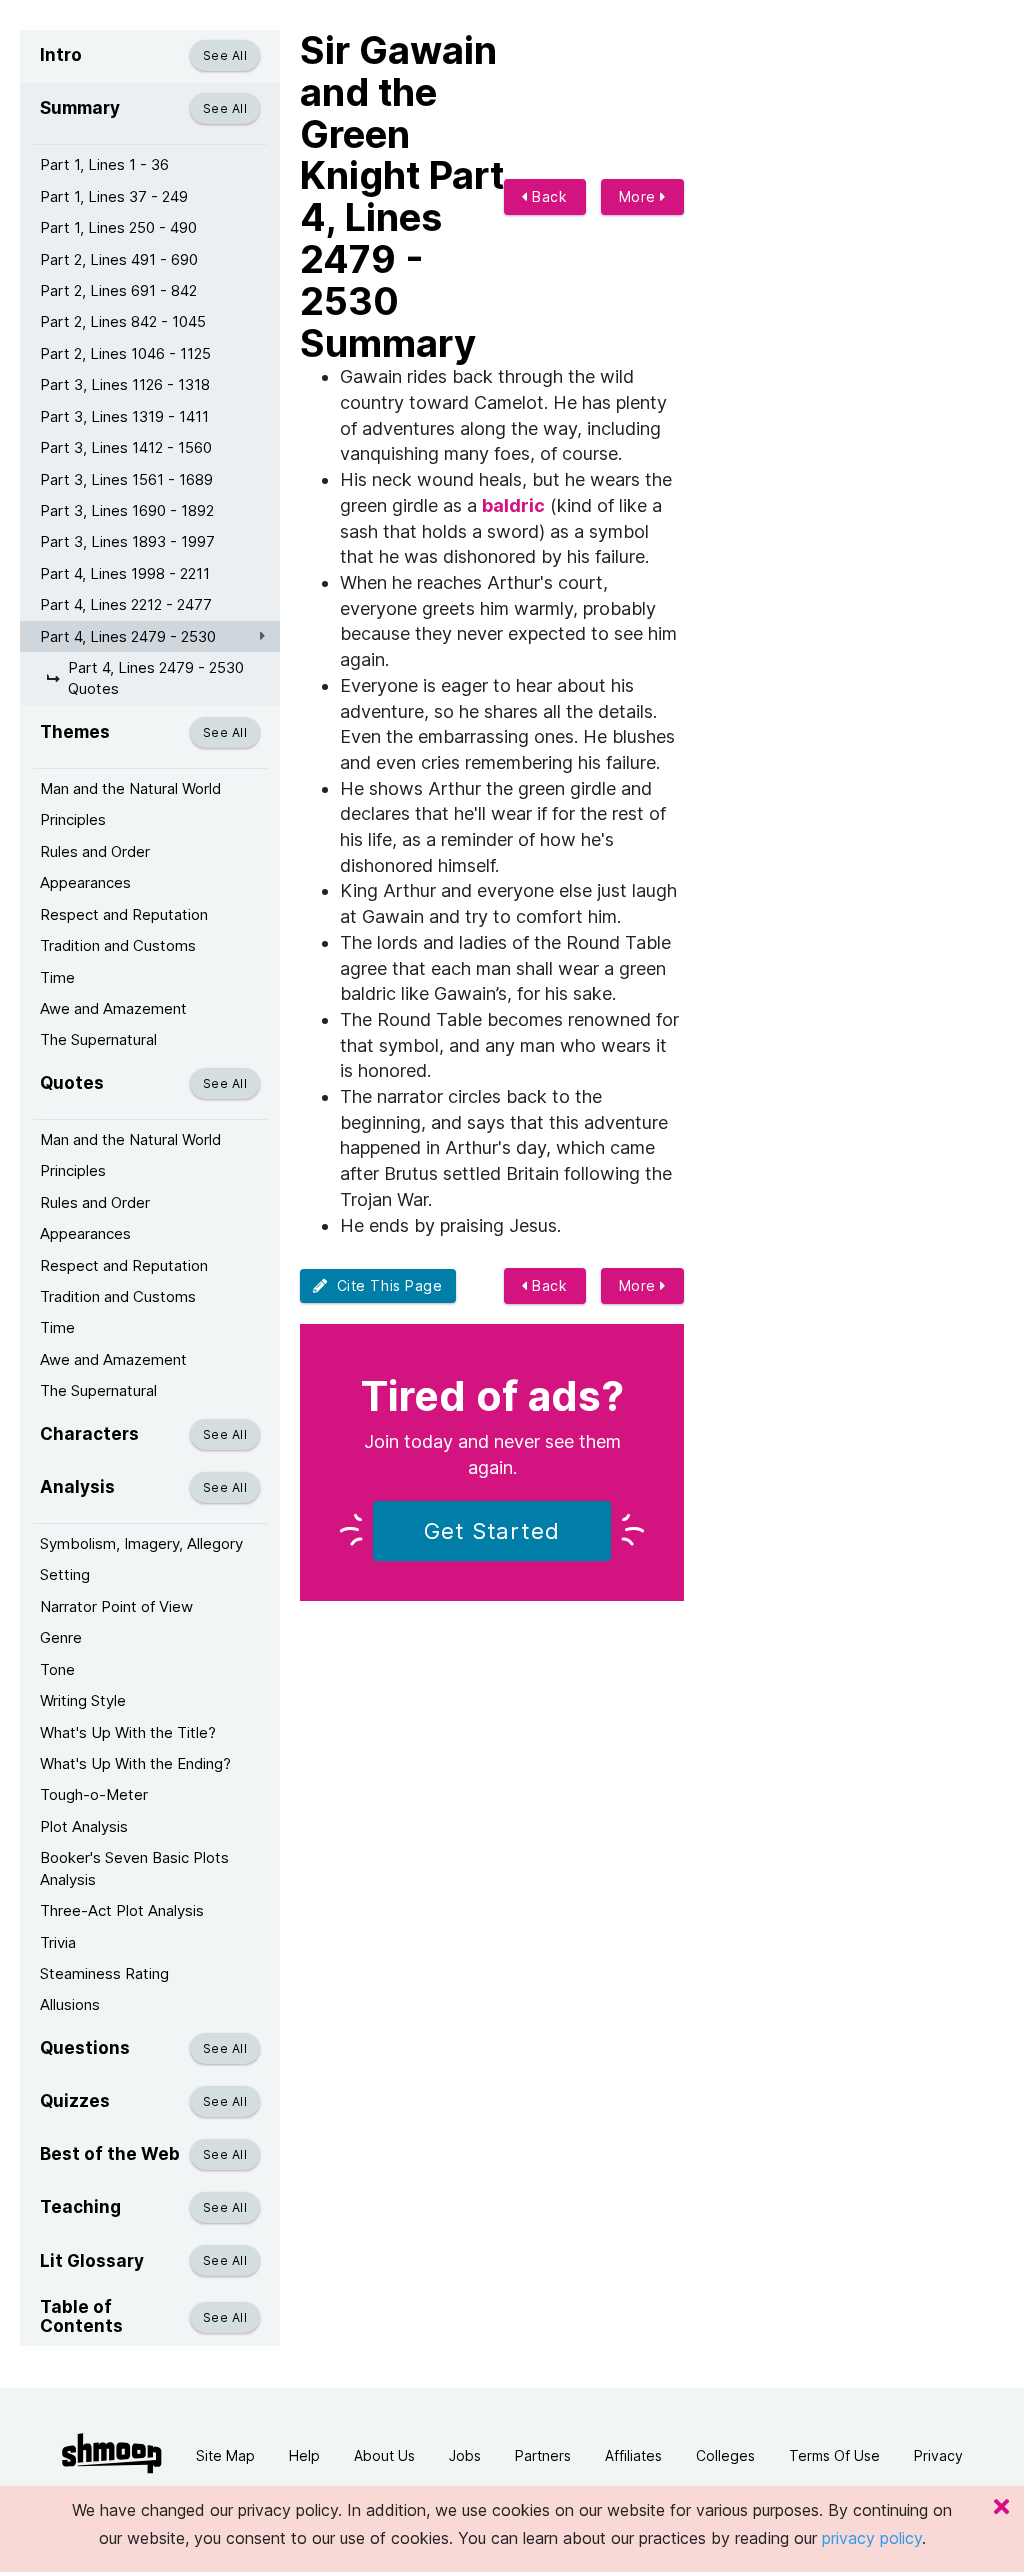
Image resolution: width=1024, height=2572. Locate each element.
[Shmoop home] (112, 2453)
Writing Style (83, 1700)
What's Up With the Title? (128, 1732)
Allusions (70, 2004)
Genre (61, 1637)
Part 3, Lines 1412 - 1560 (126, 447)
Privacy (938, 2455)
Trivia (58, 1942)
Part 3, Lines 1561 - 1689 (126, 479)
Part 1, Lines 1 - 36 (104, 164)
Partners (543, 2455)
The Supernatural (98, 1039)
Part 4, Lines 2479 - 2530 (128, 636)
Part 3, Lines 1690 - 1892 (127, 510)
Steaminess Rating (104, 1973)
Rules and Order (95, 851)
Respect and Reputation (124, 914)
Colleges (725, 2455)
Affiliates (633, 2455)
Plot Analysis (84, 1826)
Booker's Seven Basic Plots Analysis (134, 1868)
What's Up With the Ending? (135, 1763)
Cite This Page (385, 1285)
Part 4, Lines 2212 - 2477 (126, 604)
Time (57, 977)
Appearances (85, 882)
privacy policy (872, 2538)
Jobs (465, 2455)
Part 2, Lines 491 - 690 (119, 259)
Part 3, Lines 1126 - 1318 (125, 384)
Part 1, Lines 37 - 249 (114, 196)
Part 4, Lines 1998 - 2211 (125, 573)
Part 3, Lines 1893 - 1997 (127, 541)
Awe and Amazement (113, 1008)
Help (304, 2455)
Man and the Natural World (130, 788)
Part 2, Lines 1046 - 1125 (125, 353)
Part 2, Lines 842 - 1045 (123, 321)
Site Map (225, 2455)
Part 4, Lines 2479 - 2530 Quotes (156, 678)
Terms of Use (834, 2455)
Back (548, 196)
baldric (513, 505)
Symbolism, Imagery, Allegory (141, 1543)
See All (225, 55)
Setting (65, 1574)
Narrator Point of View (116, 1606)
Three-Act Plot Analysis (122, 1910)
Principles (73, 819)
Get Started (492, 1531)
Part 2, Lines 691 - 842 (118, 290)
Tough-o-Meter (94, 1794)
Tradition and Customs (118, 945)
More (640, 196)
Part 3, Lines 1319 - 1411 (124, 416)
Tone (57, 1669)
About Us (384, 2455)
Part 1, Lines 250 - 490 (118, 227)
